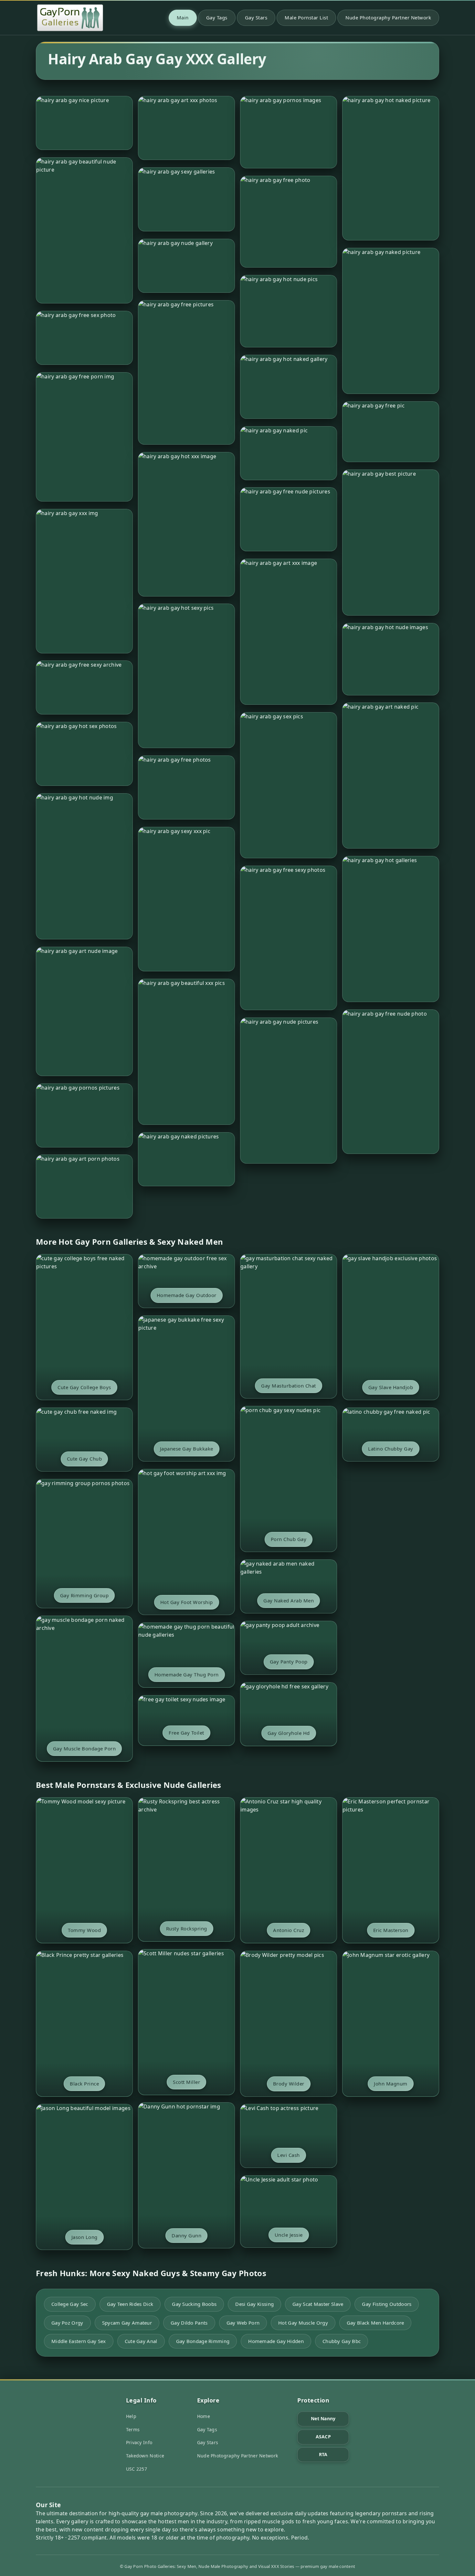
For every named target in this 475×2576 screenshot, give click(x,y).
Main (183, 17)
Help (131, 2416)
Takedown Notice (145, 2456)
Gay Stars (256, 17)
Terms (133, 2429)
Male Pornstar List (306, 17)
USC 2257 (137, 2469)
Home (204, 2416)
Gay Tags (217, 17)
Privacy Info (139, 2442)
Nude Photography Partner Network (388, 17)
